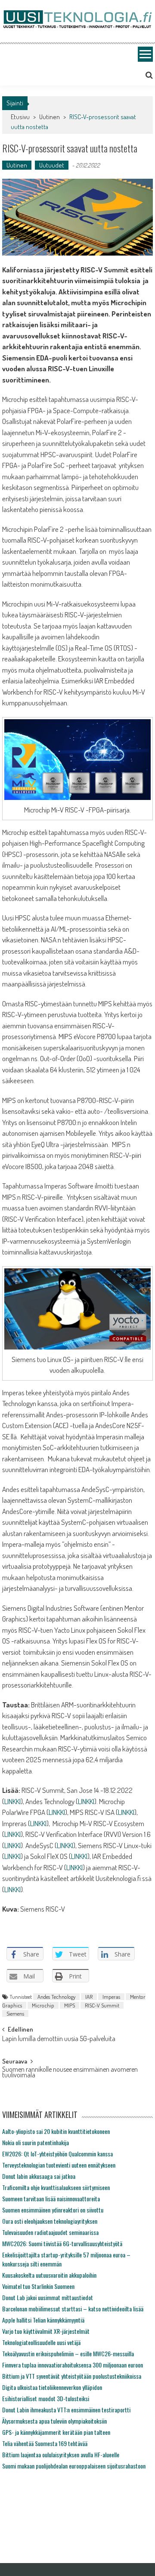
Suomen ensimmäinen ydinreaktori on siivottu (53, 2210)
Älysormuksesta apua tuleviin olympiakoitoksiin (54, 2421)
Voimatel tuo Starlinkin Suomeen (38, 2286)
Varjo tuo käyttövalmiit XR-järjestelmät (46, 2331)
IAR (89, 1997)
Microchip (43, 2005)
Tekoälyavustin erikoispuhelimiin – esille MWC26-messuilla (68, 2353)
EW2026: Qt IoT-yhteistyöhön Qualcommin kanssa (57, 2154)
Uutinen (50, 117)
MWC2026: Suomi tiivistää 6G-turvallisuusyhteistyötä (62, 2243)
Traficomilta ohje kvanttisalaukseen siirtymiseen (56, 2187)
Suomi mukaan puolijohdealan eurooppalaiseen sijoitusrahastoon (74, 2466)
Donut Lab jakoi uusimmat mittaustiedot (48, 2297)
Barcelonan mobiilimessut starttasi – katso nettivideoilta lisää (73, 2309)
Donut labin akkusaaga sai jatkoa (39, 2176)
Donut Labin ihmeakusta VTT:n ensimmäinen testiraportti (66, 2410)
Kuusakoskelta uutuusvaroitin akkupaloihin (49, 2275)
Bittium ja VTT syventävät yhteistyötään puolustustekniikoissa (72, 2376)
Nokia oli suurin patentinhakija (36, 2142)
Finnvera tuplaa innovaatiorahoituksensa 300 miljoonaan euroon (73, 2365)
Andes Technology (56, 1997)
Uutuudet (52, 165)
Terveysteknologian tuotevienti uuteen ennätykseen (59, 2165)
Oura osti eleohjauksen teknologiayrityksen (50, 2221)
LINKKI (12, 1801)
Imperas (111, 1997)
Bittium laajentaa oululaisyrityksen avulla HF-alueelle (61, 2454)
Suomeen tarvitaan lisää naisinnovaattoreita (51, 2198)
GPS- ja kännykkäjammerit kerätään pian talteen (56, 2432)
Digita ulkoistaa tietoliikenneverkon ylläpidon (52, 2387)
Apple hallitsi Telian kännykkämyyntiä (43, 2320)
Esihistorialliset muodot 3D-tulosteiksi (46, 2398)
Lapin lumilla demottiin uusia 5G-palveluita (59, 2039)
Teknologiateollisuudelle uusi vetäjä (41, 2342)
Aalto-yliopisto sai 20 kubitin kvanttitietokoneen (56, 2131)
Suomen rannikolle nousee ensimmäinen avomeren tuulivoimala (70, 2073)
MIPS (70, 2005)
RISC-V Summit (102, 2005)
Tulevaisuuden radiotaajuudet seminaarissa (50, 2232)
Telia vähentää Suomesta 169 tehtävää (45, 2443)
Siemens (15, 2013)
